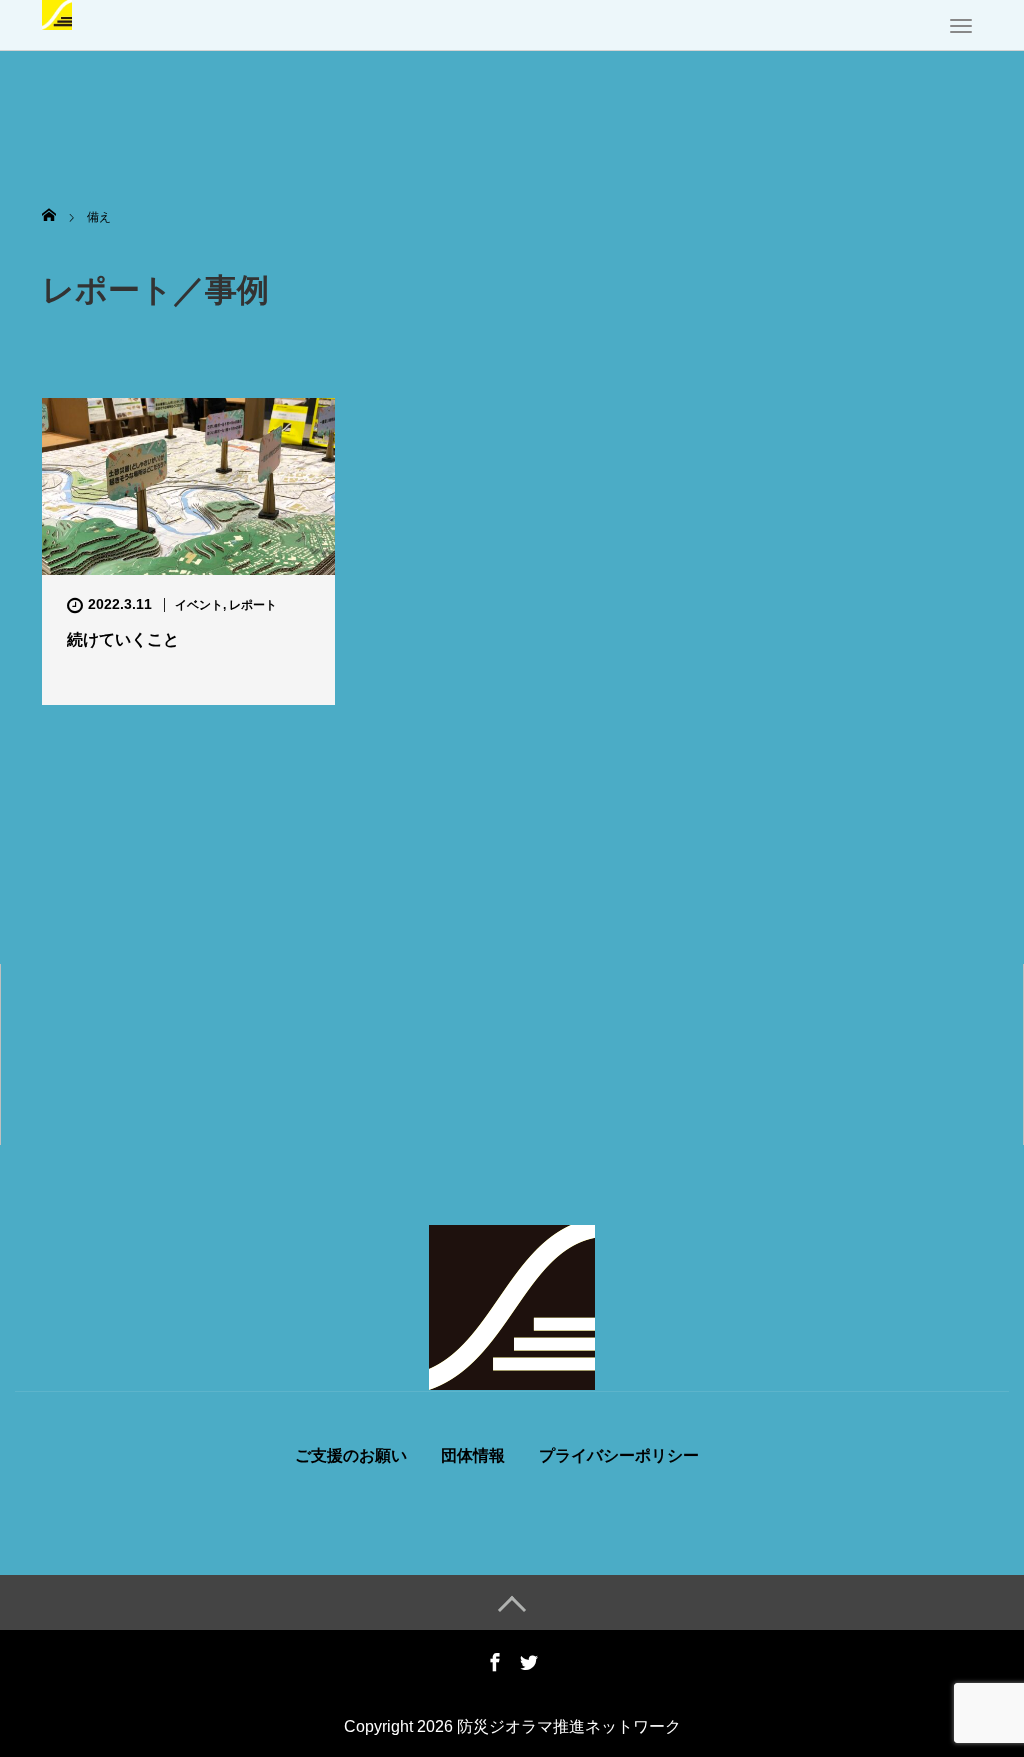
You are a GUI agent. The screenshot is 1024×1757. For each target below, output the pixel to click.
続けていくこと (123, 639)
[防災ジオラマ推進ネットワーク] (57, 13)
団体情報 (473, 1456)
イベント (199, 605)
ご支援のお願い (351, 1456)
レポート (253, 605)
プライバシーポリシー (619, 1456)
